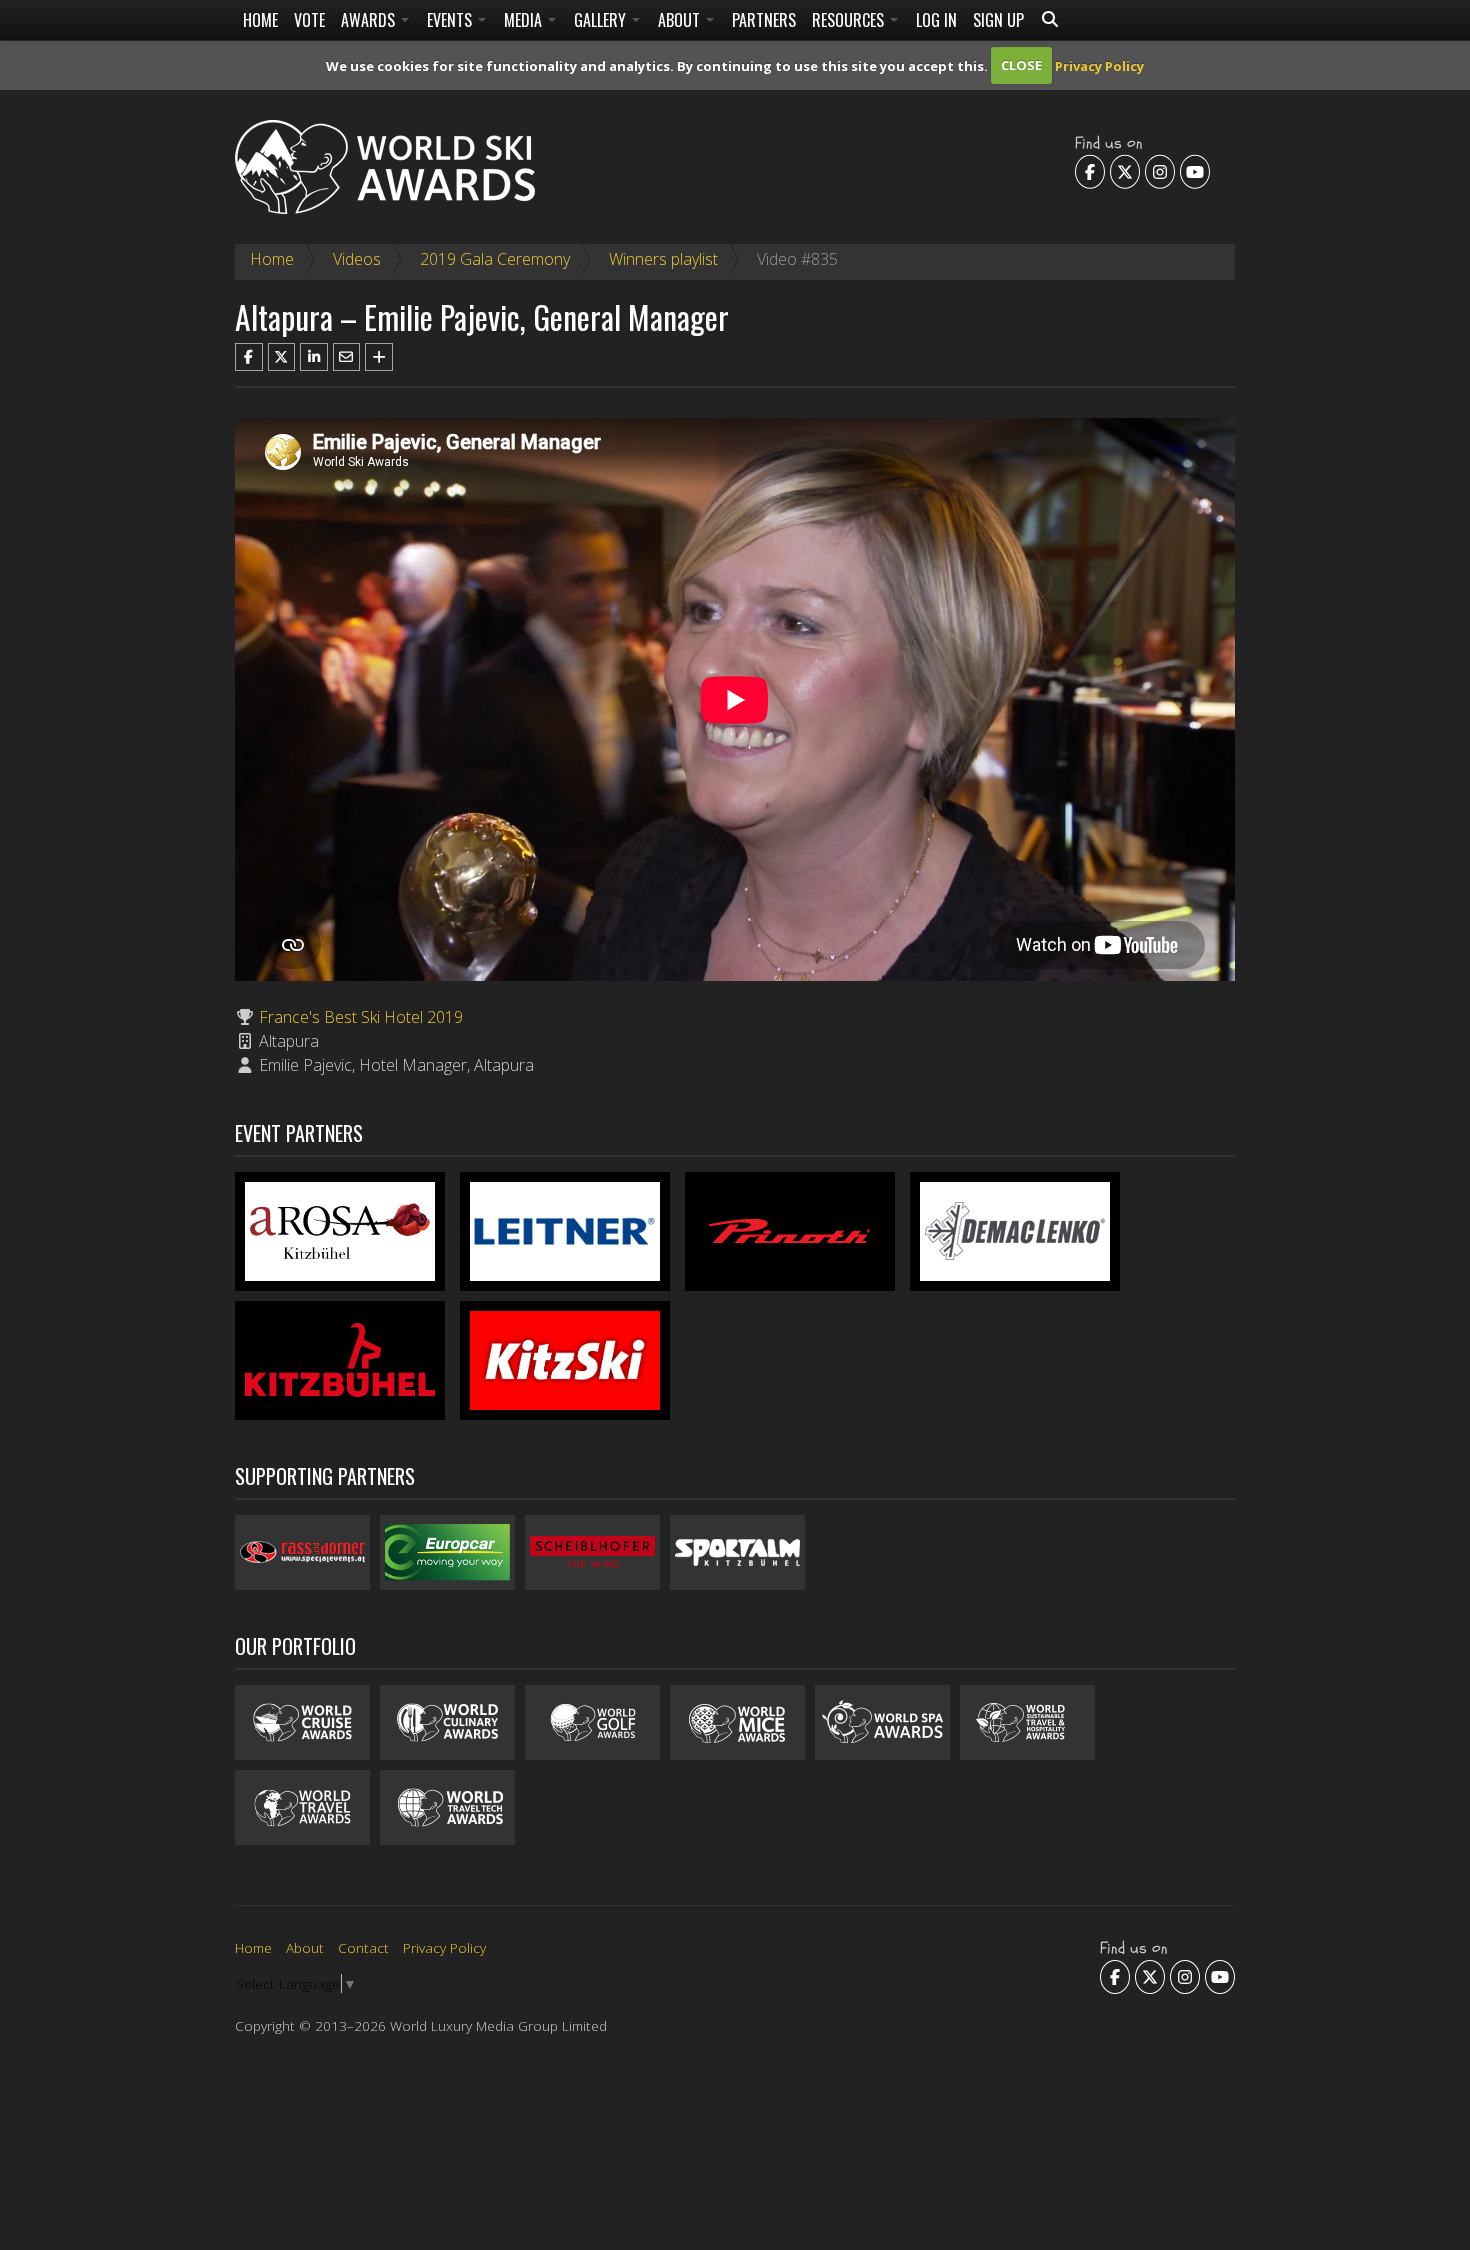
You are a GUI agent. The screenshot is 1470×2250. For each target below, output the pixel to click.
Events (451, 20)
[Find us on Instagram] (1160, 172)
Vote (309, 20)
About (681, 20)
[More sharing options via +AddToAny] (379, 357)
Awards (370, 20)
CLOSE (1021, 65)
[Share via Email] (347, 357)
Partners (764, 20)
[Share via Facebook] (249, 357)
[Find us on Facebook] (1090, 172)
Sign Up (998, 20)
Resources (850, 20)
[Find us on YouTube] (1195, 172)
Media (525, 20)
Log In (936, 20)
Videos (357, 259)
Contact (363, 1947)
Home (260, 20)
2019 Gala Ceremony (495, 259)
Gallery (602, 20)
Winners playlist (663, 259)
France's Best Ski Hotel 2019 (361, 1017)
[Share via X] (282, 357)
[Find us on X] (1125, 172)
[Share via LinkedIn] (314, 357)
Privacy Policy (1099, 65)
